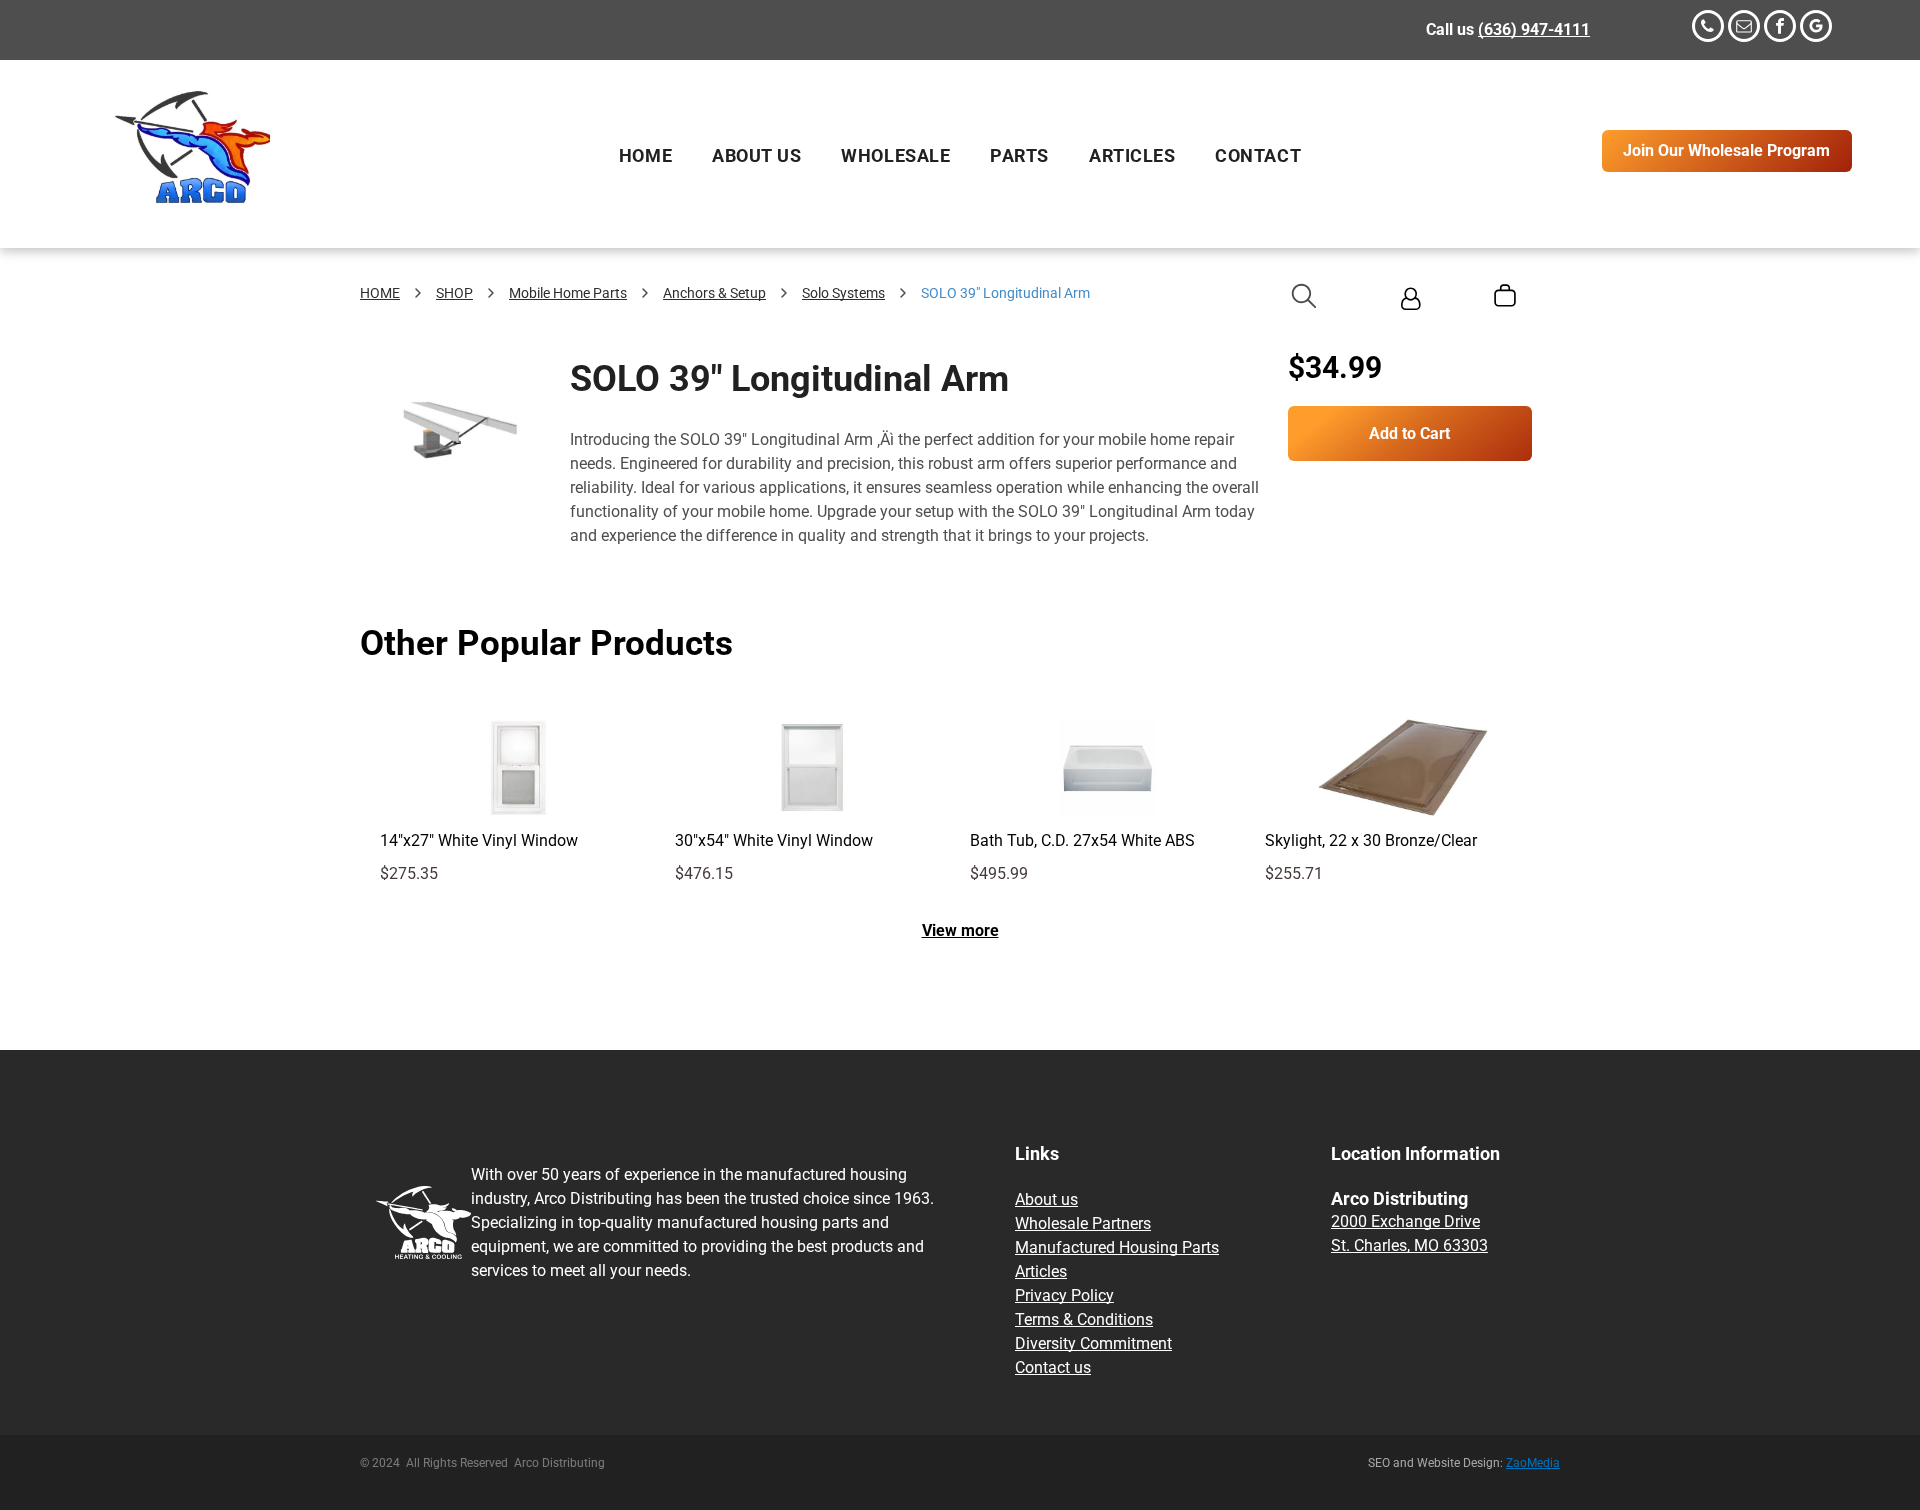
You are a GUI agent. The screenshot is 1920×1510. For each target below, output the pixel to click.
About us (1046, 1199)
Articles (1041, 1271)
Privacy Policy (1064, 1295)
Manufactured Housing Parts (1117, 1247)
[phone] (1708, 28)
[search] (1304, 298)
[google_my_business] (1816, 28)
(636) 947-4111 (1534, 29)
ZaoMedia (1533, 1463)
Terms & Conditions (1084, 1319)
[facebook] (1780, 28)
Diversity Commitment (1093, 1343)
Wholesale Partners (1083, 1223)
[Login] (1410, 301)
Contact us (1053, 1367)
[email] (1744, 28)
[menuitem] (645, 156)
